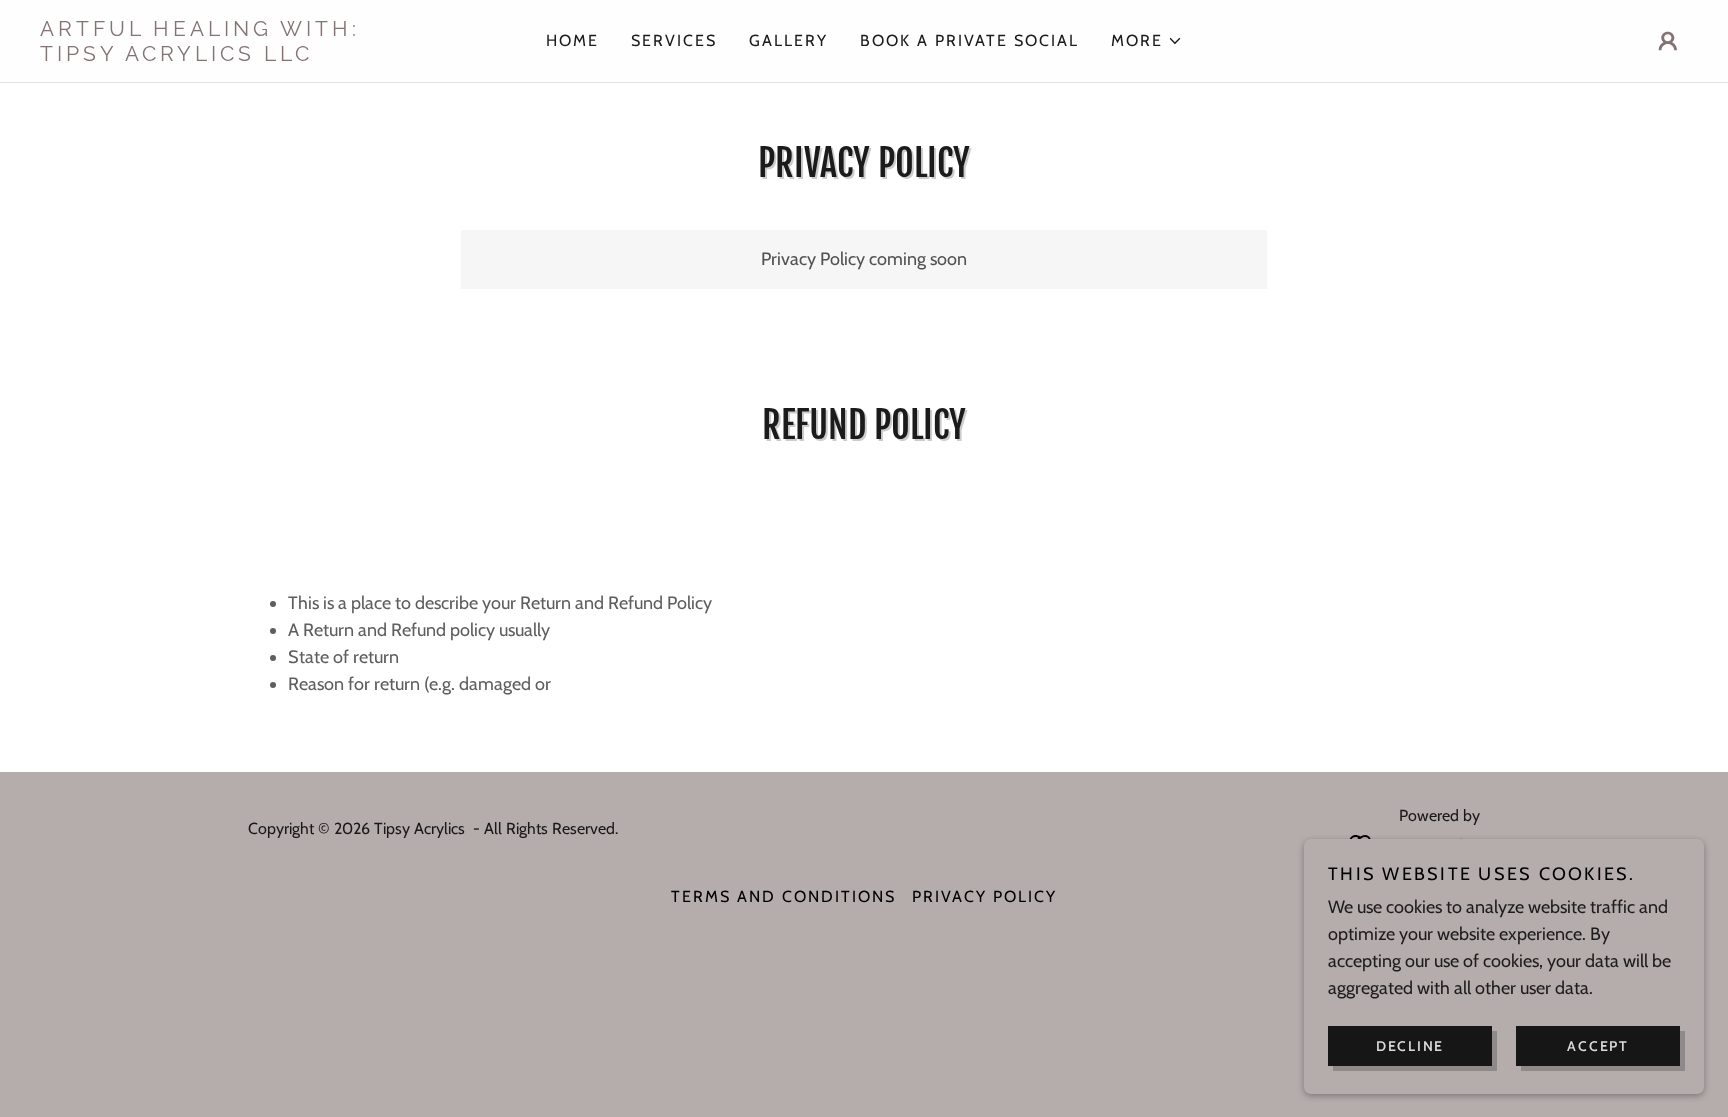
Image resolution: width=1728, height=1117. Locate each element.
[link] (246, 55)
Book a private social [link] (969, 40)
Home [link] (572, 40)
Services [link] (674, 40)
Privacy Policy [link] (984, 896)
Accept (1598, 1045)
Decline (1410, 1045)
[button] (1147, 41)
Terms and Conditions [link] (783, 896)
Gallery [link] (788, 40)
